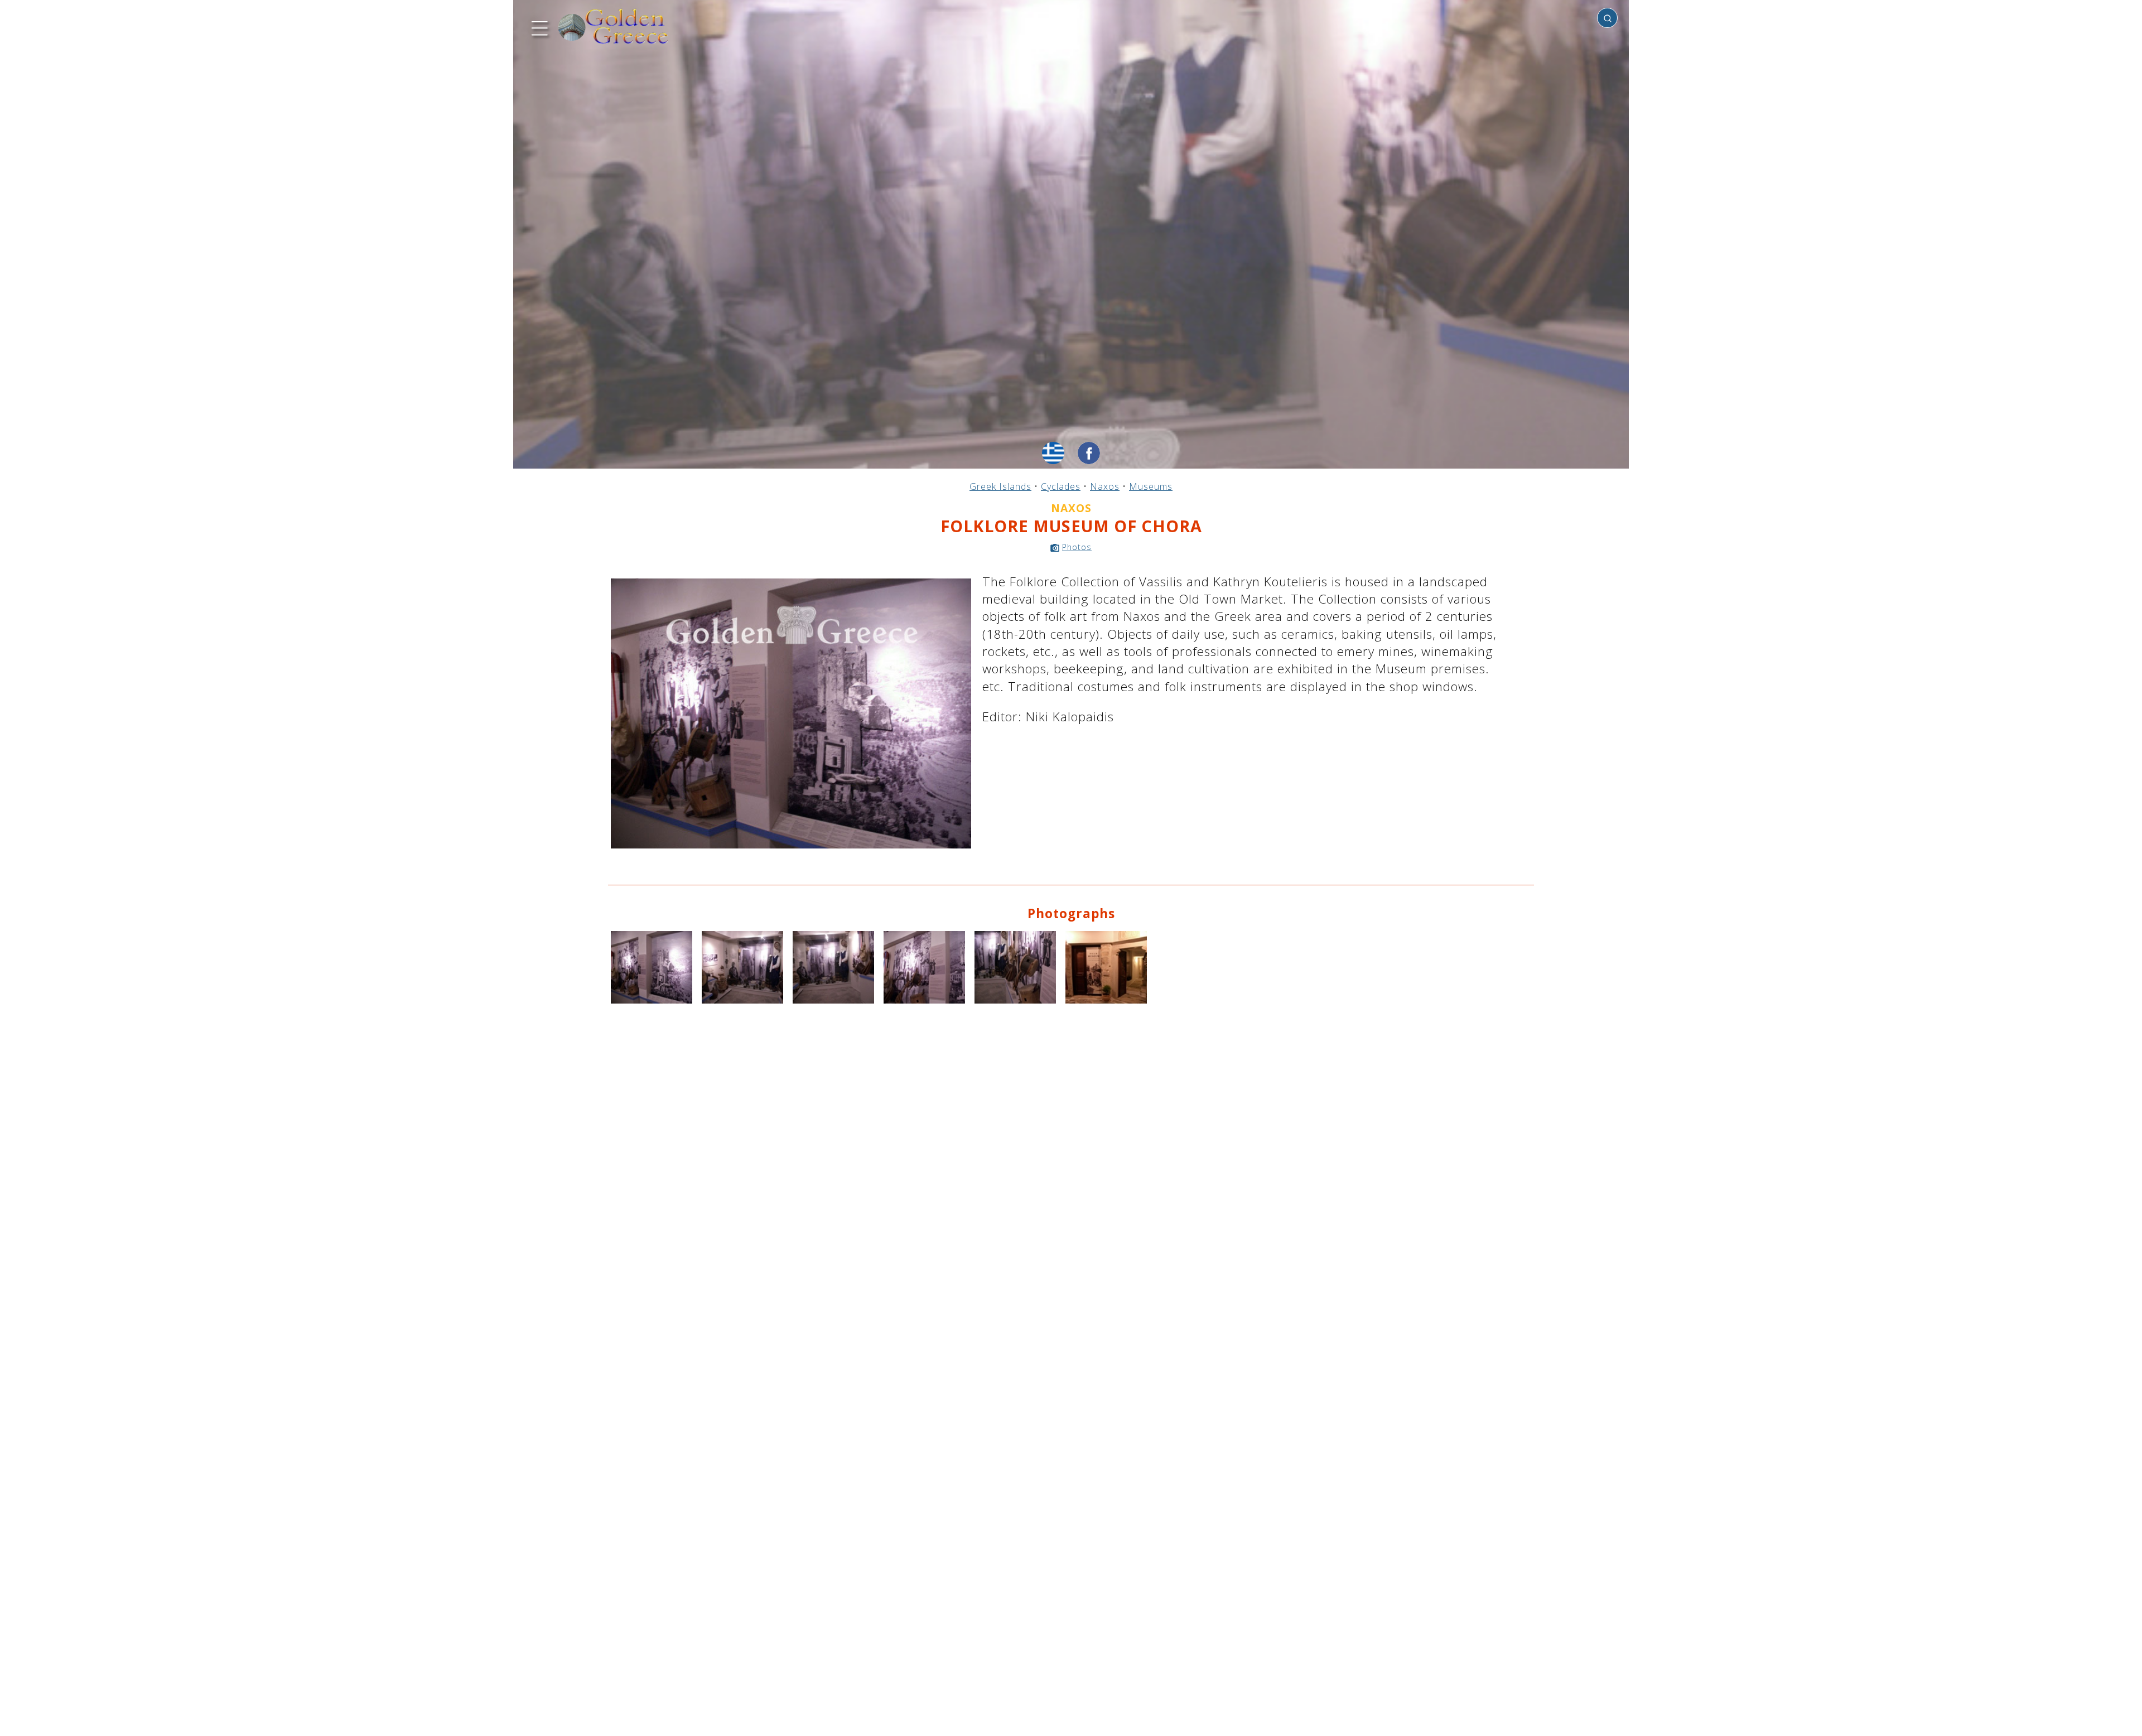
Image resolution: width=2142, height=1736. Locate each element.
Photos (1077, 547)
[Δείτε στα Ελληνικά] (1053, 453)
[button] (538, 27)
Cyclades (1061, 486)
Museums (1151, 486)
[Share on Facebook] (1089, 453)
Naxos (1105, 486)
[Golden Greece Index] (614, 26)
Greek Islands (1000, 486)
